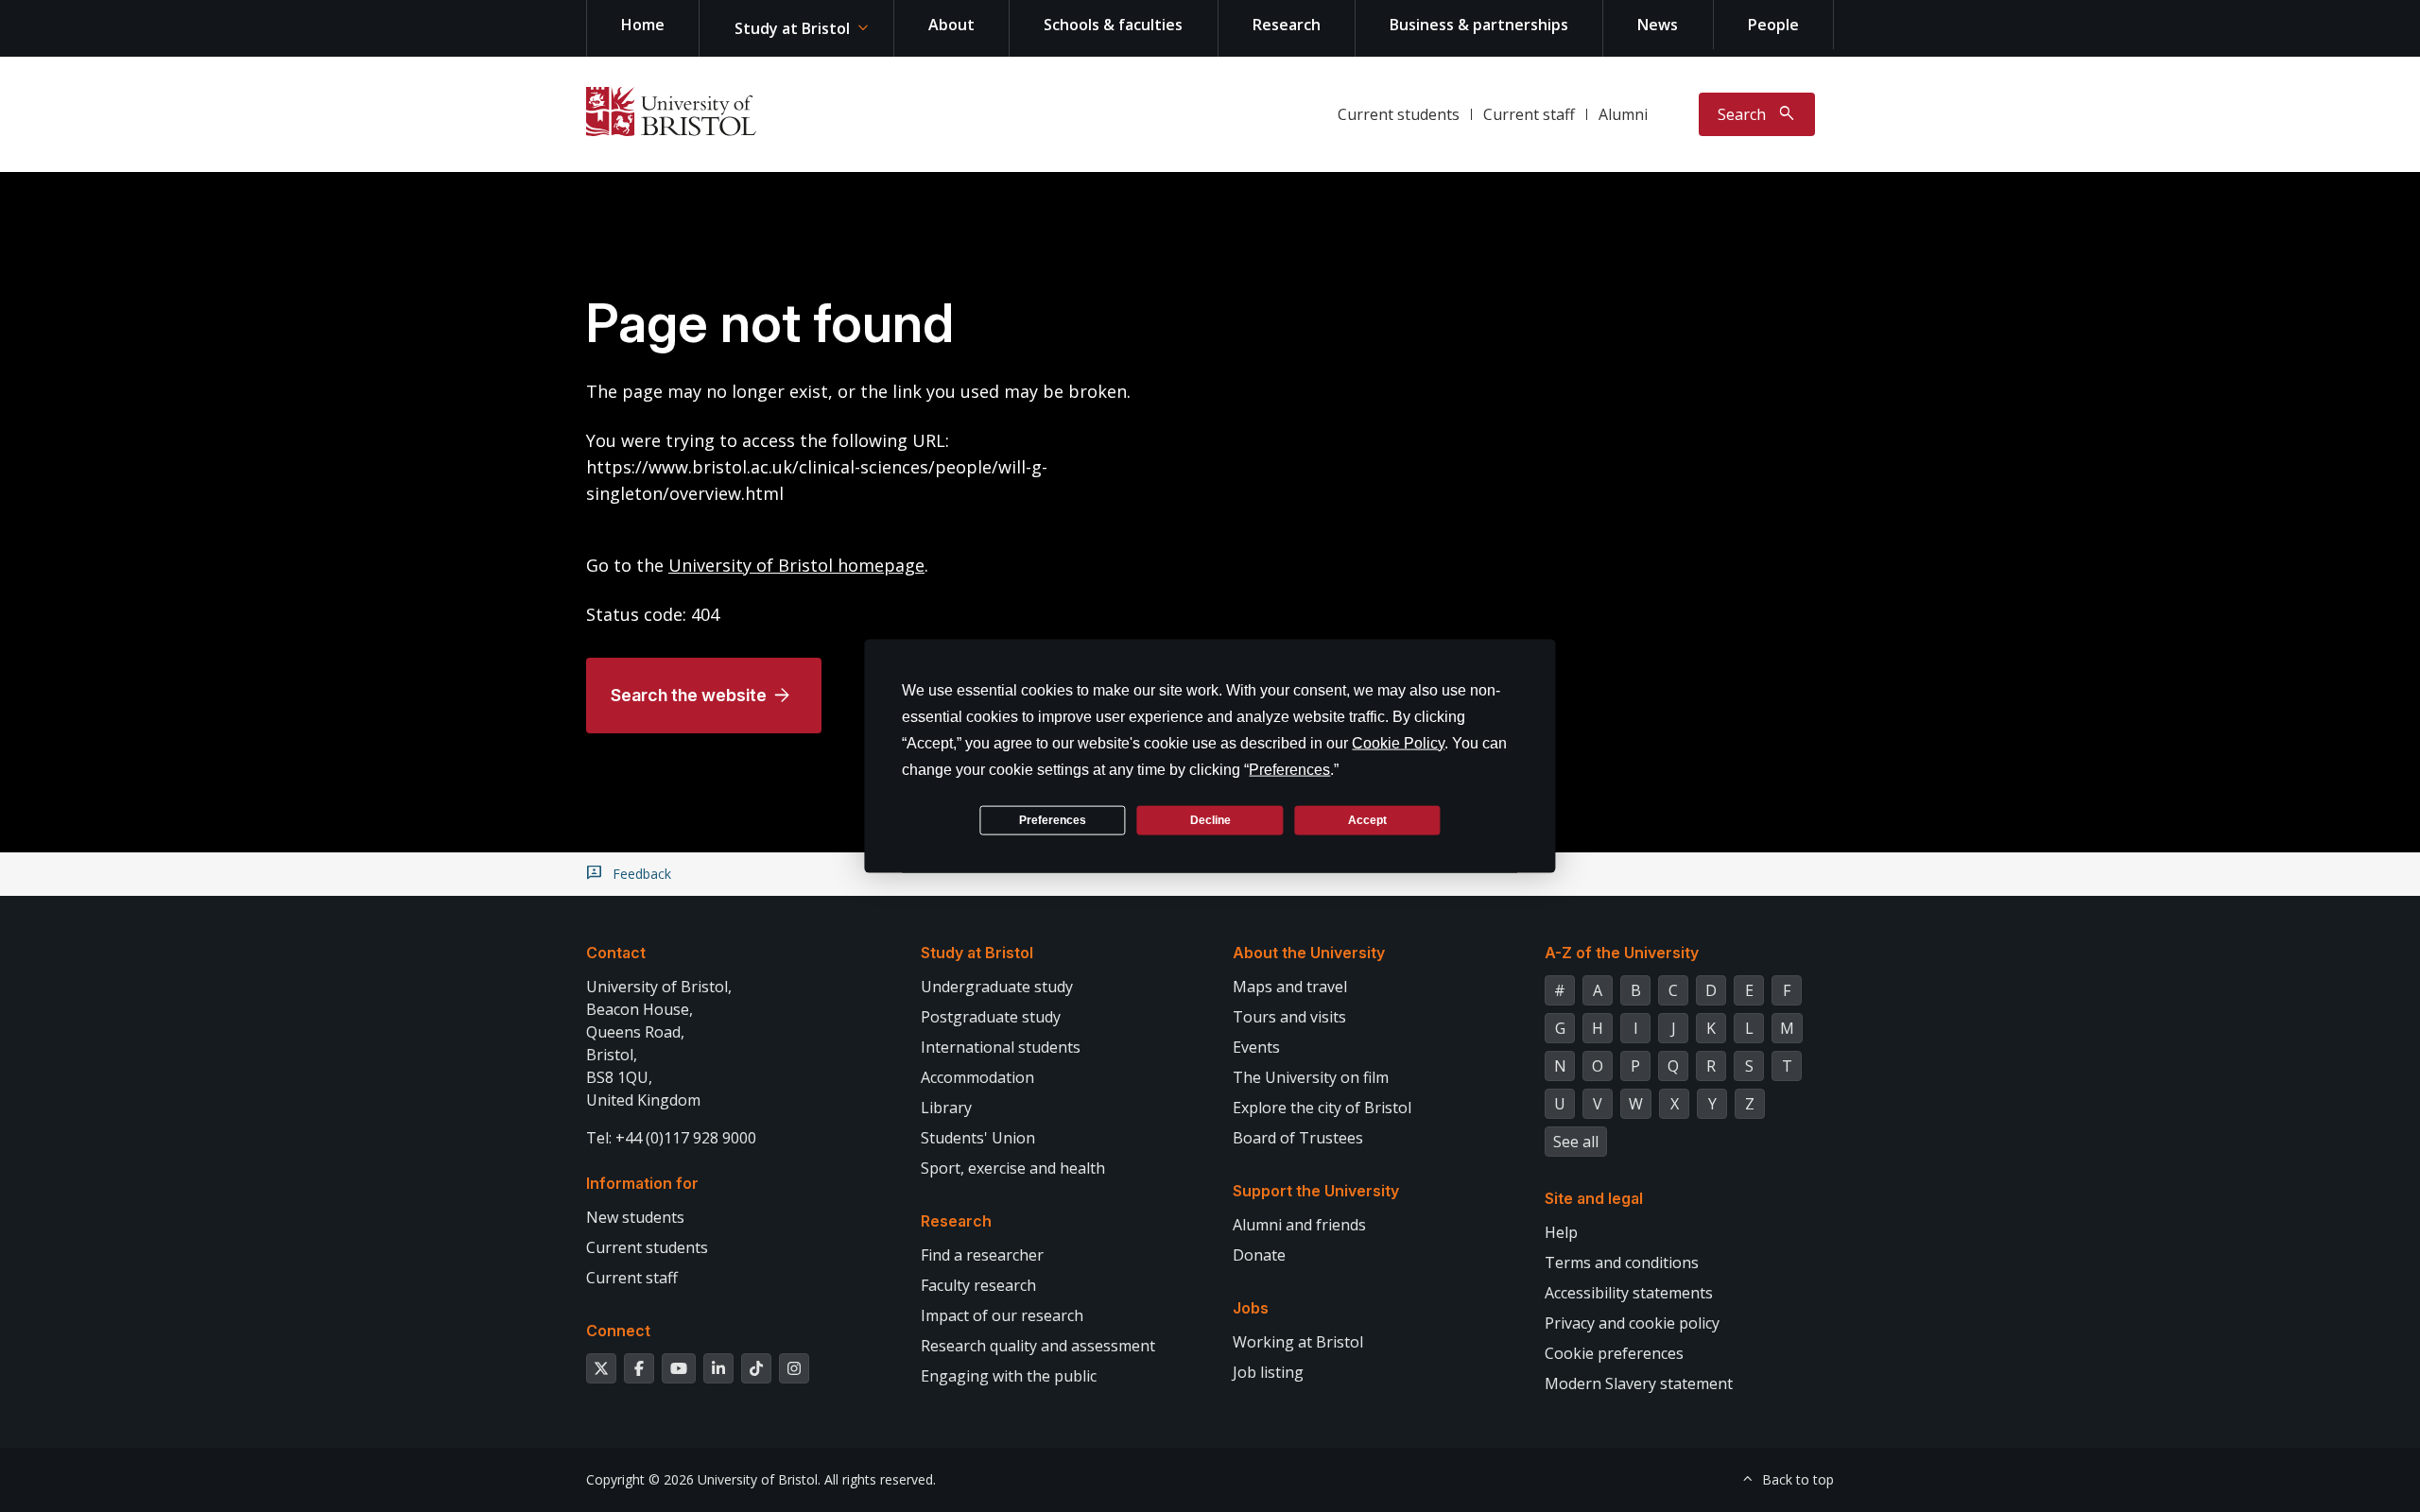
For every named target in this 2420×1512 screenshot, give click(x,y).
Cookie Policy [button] (1398, 743)
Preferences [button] (1289, 770)
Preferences (1053, 819)
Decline (1210, 819)
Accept (1367, 819)
